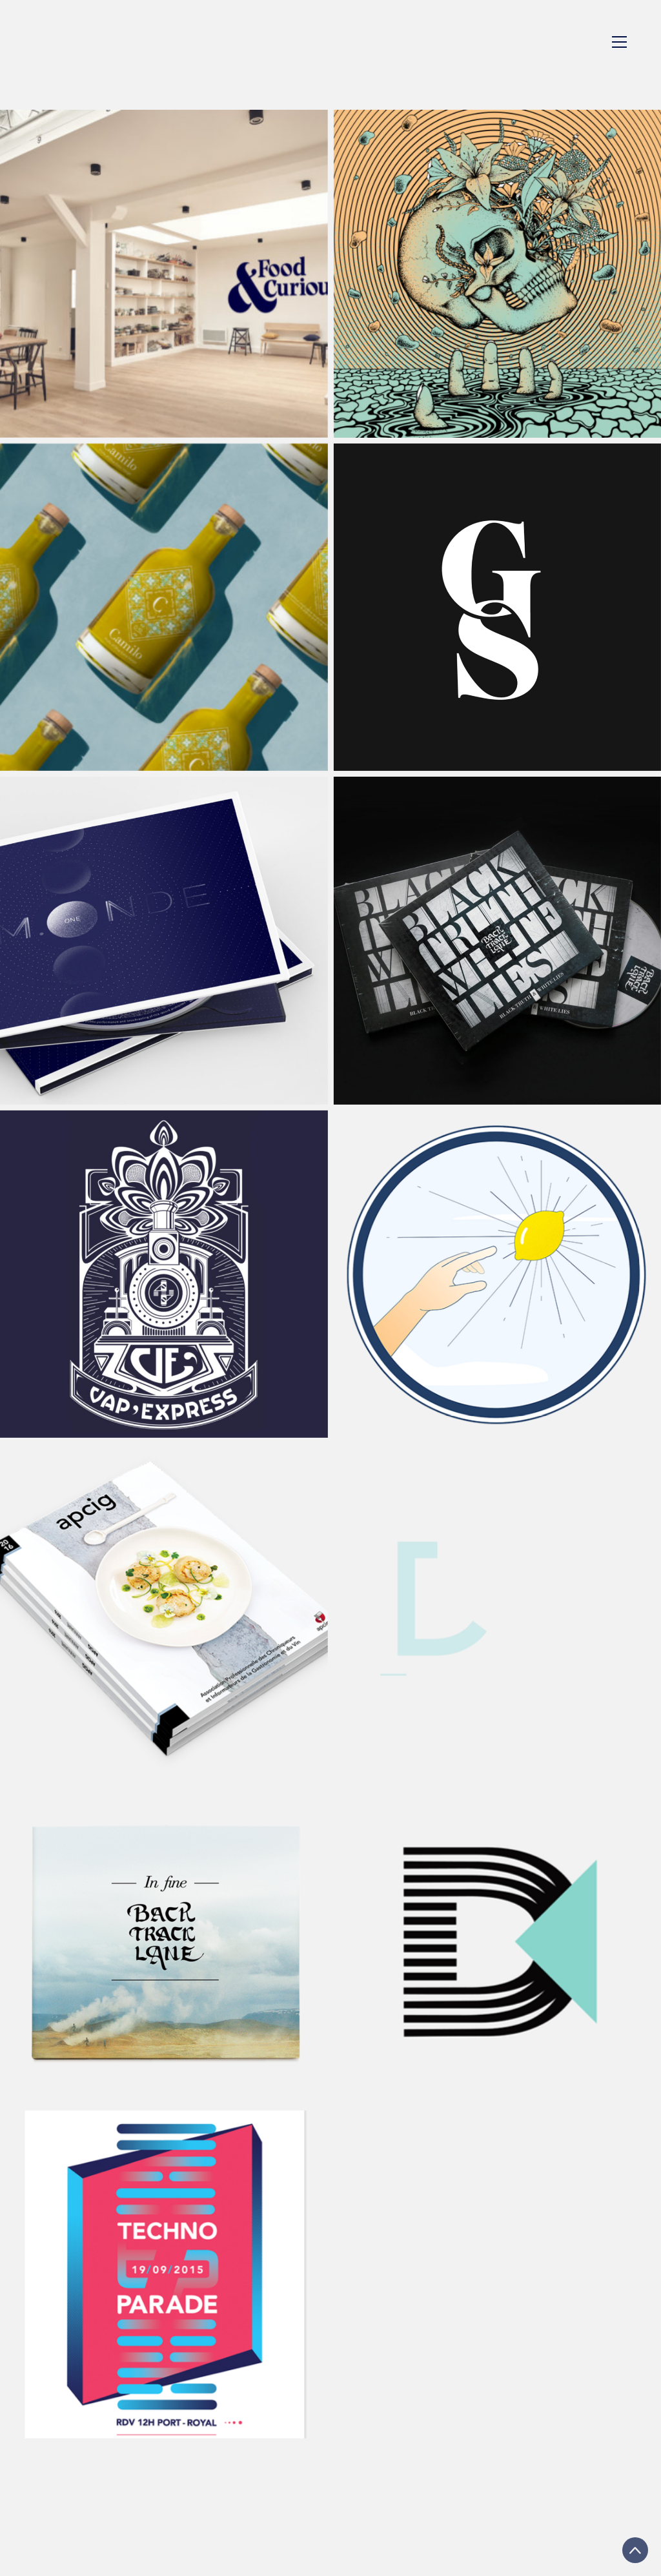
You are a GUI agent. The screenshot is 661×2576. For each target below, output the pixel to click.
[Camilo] (164, 608)
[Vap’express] (164, 1274)
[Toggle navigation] (619, 42)
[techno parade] (164, 2274)
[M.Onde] (164, 941)
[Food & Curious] (164, 274)
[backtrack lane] (164, 1941)
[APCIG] (164, 1608)
